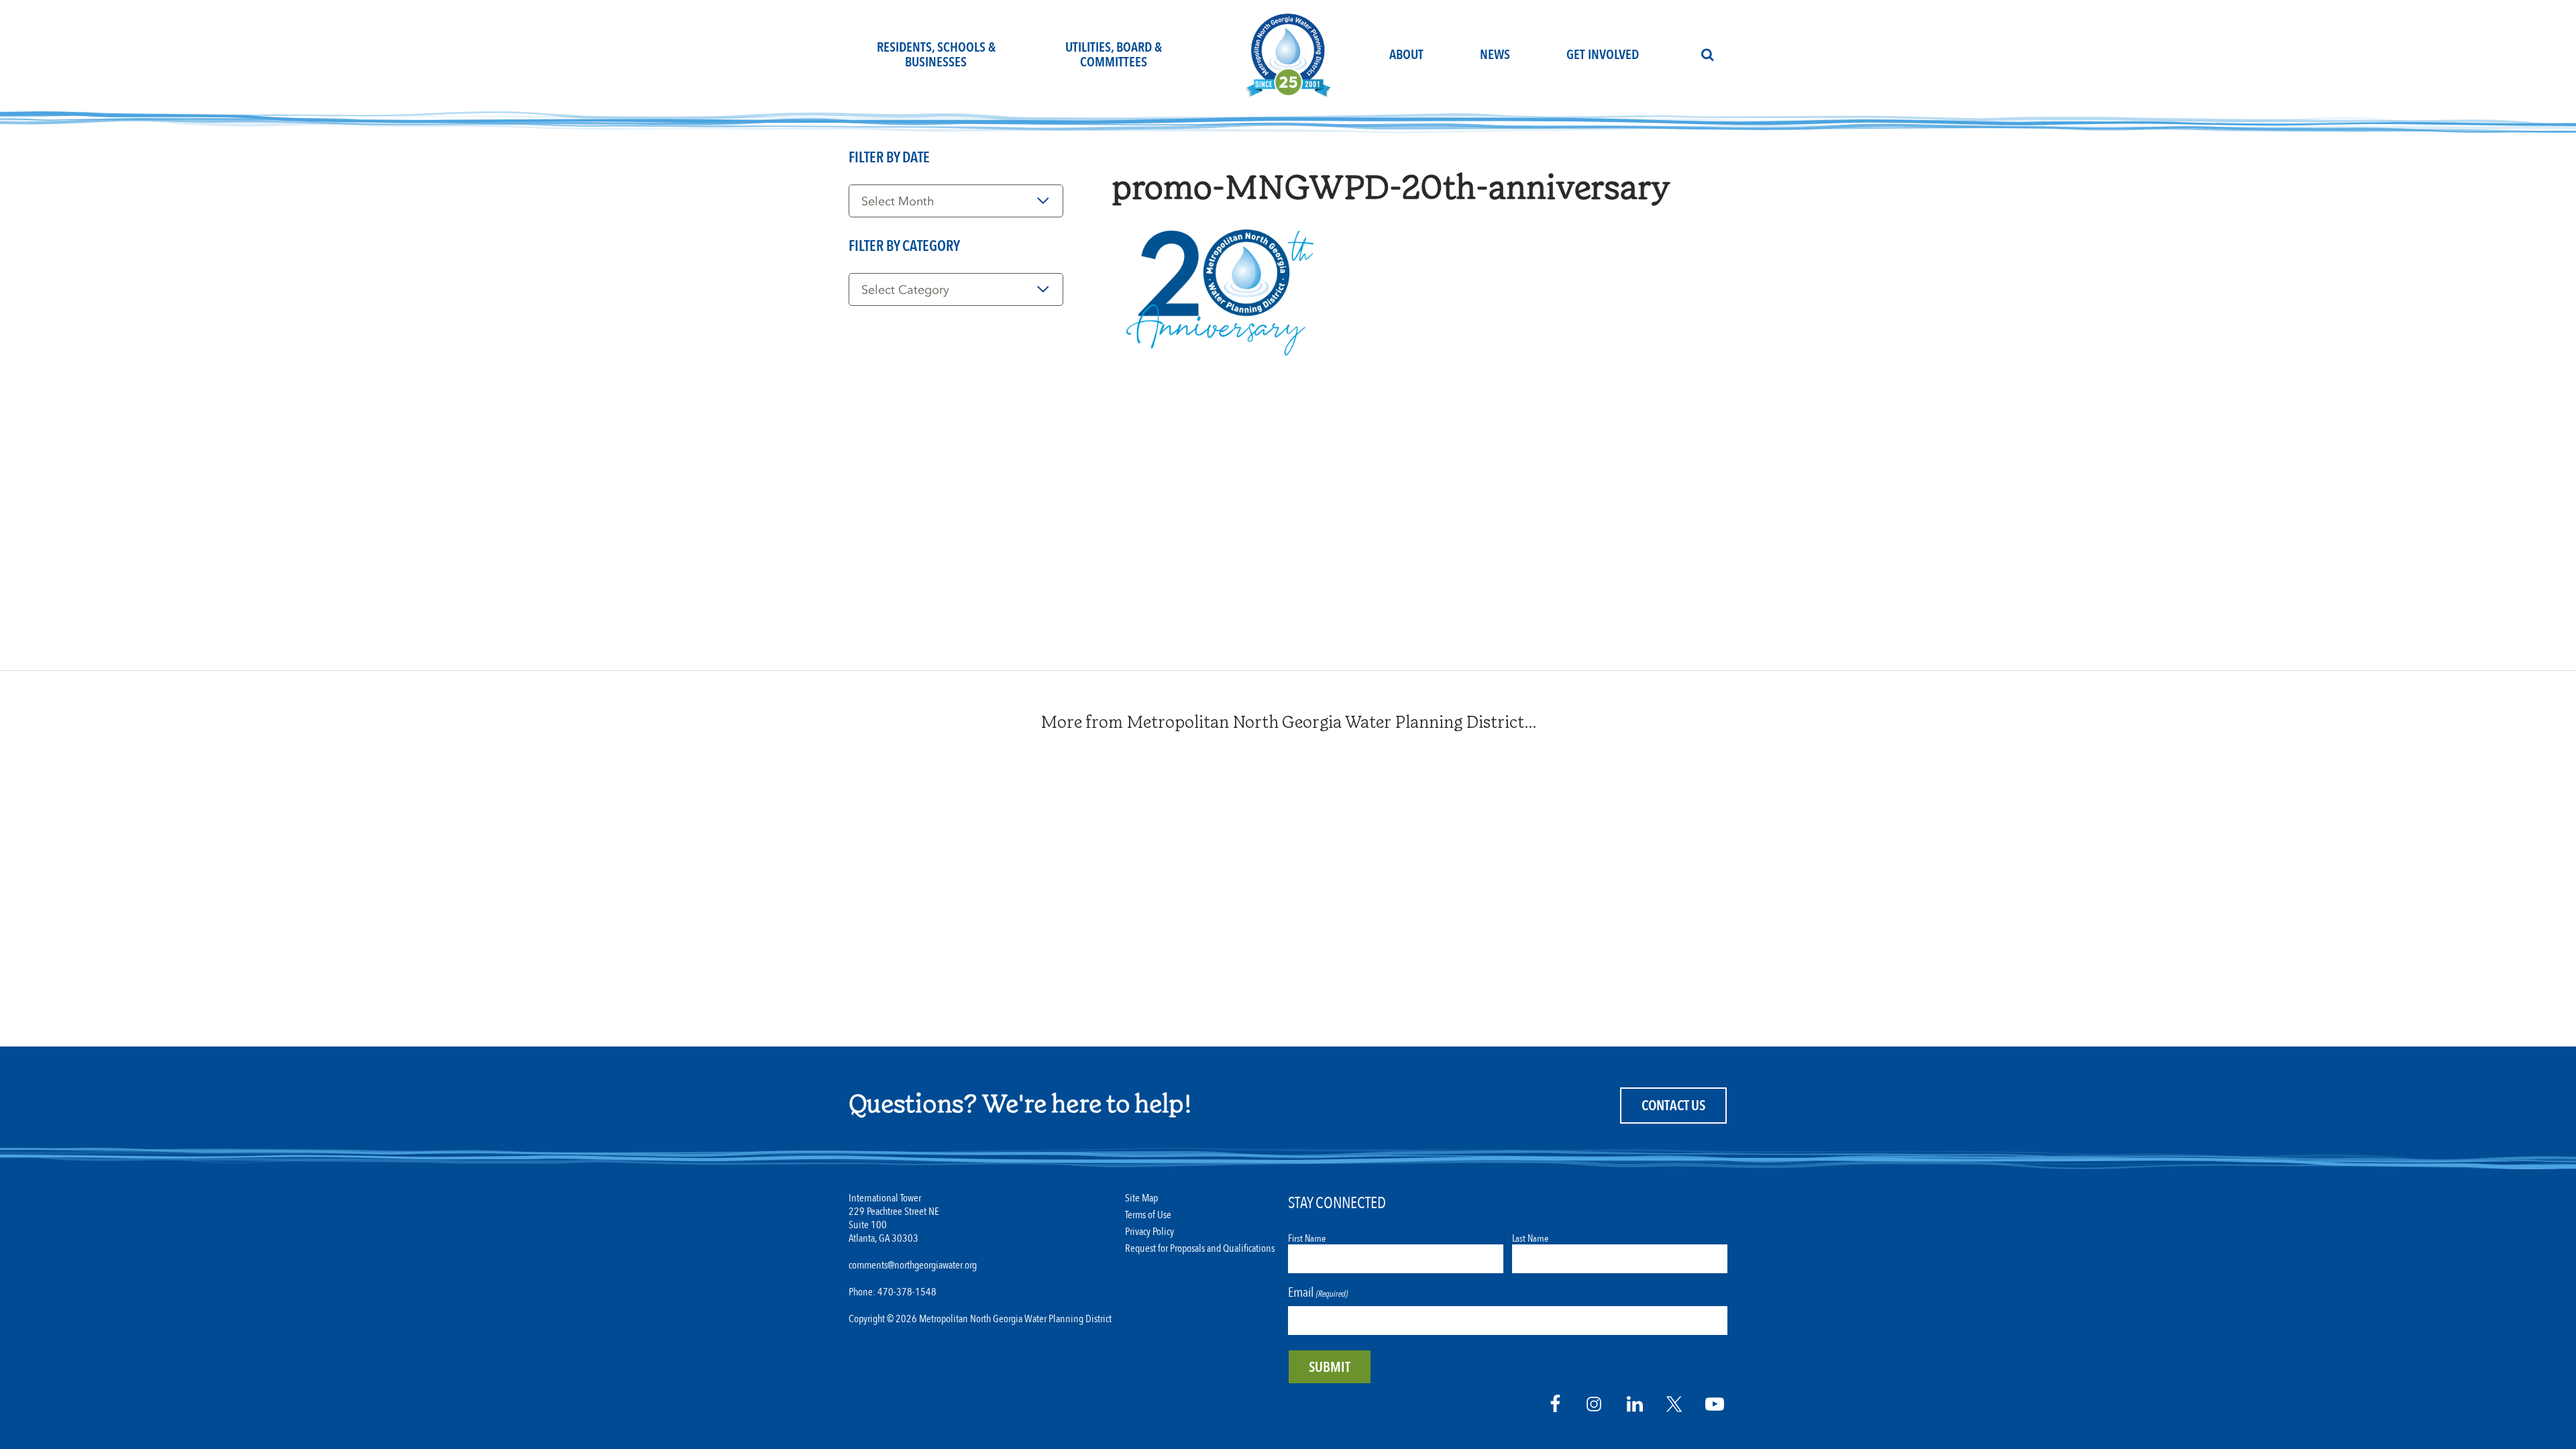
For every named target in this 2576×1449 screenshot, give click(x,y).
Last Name (1530, 1238)
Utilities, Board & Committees (1114, 55)
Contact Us (1673, 1106)
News (1495, 55)
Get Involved (1603, 55)
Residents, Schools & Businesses (936, 55)
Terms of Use (1148, 1215)
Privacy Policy (1149, 1232)
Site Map (1141, 1198)
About (1406, 55)
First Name (1307, 1238)
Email (1318, 1292)
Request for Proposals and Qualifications (1200, 1249)
